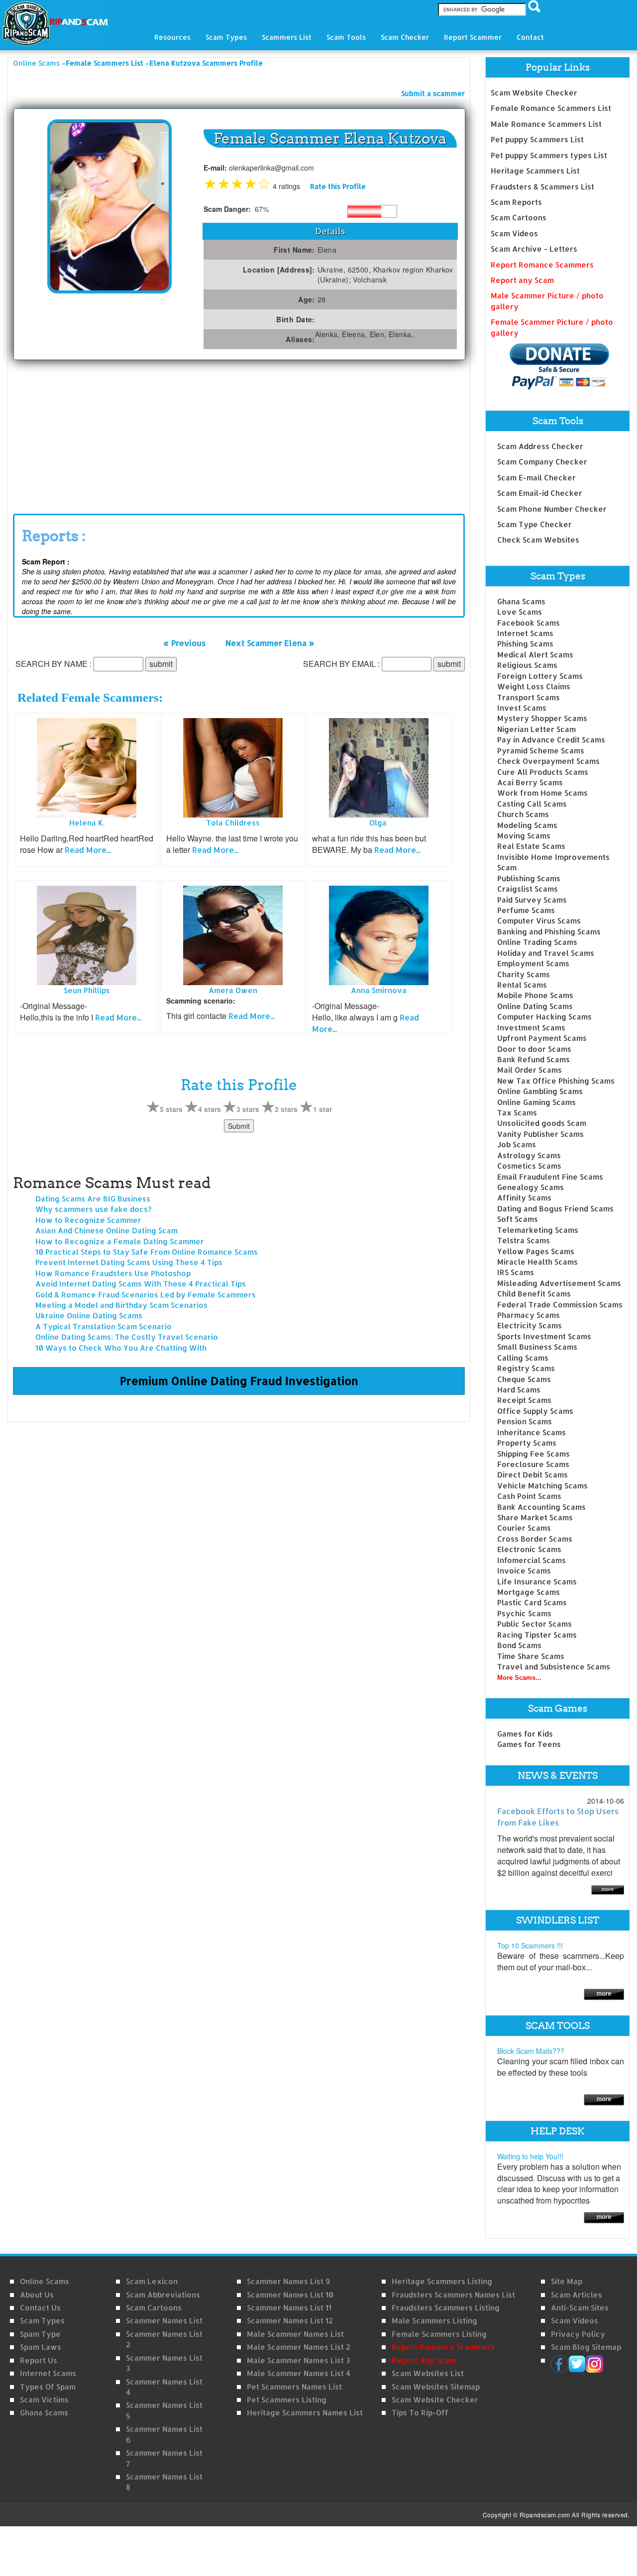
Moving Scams (524, 836)
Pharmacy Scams (529, 1315)
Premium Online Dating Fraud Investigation (239, 1380)
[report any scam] (550, 366)
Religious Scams (527, 665)
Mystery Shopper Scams (542, 718)
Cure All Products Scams (543, 772)
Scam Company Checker (542, 462)
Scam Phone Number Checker (552, 509)
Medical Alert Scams (535, 655)
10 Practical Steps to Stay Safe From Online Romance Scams (147, 1252)
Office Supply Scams (535, 1411)
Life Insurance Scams (537, 1582)
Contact (530, 37)
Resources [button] (172, 37)
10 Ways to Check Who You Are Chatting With (121, 1348)
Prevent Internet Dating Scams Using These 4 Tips (129, 1262)
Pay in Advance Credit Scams (551, 740)
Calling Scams (523, 1358)
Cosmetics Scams (529, 1166)
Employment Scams (533, 964)
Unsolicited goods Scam (542, 1123)
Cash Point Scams (529, 1496)
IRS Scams (516, 1272)
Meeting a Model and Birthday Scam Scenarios (121, 1305)
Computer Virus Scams (539, 921)
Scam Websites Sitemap (436, 2387)
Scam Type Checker (534, 524)
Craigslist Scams (528, 889)
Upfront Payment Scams (542, 1038)
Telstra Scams (524, 1241)
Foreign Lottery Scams (540, 676)
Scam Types (42, 2321)
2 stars (286, 1109)
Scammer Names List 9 (288, 2281)
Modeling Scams (527, 825)
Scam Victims (44, 2400)
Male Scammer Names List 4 (299, 2373)
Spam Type (40, 2334)
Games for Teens (529, 1744)
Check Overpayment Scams (548, 761)
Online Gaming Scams (536, 1102)
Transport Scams (529, 697)
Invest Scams (522, 708)
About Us (37, 2295)
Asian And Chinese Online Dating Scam (106, 1231)
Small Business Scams (537, 1347)
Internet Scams (525, 633)
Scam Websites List (428, 2373)
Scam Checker (405, 37)
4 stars (210, 1109)
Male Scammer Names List (295, 2334)
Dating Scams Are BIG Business (93, 1199)
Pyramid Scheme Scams (541, 751)
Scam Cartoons (519, 218)
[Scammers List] (604, 1993)
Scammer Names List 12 (290, 2321)
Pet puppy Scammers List (537, 139)
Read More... (88, 850)
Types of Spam (48, 2387)
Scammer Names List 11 (289, 2308)
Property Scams (527, 1443)
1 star (322, 1109)
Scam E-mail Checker (536, 478)
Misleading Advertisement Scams (559, 1283)
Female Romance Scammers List (551, 108)
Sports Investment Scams (544, 1336)
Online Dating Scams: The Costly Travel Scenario (127, 1337)
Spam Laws (41, 2347)
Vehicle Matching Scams (542, 1486)
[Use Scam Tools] (604, 2099)
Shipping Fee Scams (533, 1454)
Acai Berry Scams (530, 782)
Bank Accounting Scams (541, 1507)
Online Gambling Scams (540, 1091)
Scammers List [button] (287, 37)
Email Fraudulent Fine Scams (550, 1177)
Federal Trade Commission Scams (560, 1305)
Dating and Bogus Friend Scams (555, 1209)
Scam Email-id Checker (540, 493)
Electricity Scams (530, 1326)
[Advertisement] (88, 435)
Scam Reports (516, 202)
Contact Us (40, 2308)
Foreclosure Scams (533, 1464)
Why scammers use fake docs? (93, 1209)
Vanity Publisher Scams (540, 1134)
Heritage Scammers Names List (305, 2413)
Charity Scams (524, 974)
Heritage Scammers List (535, 171)
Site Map (567, 2281)
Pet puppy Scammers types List (549, 155)
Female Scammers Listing (439, 2334)
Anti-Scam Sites (580, 2308)
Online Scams (36, 63)
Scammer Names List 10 (290, 2295)
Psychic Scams (524, 1613)
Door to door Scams (534, 1049)
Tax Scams (517, 1113)
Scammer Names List (164, 2321)
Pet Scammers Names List (294, 2387)
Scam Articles (577, 2295)
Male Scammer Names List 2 (299, 2347)
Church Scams (523, 814)
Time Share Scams (531, 1656)
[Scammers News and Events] (608, 1889)
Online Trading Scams (537, 942)
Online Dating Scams (535, 1006)
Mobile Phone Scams (535, 995)
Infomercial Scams (531, 1560)
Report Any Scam (424, 2360)
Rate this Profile (338, 186)
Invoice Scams (524, 1571)
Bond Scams (519, 1645)
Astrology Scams (529, 1155)
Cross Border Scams (535, 1539)
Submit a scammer (433, 93)
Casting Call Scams (532, 804)
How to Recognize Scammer (88, 1220)
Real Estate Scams (531, 846)
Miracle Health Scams (537, 1262)
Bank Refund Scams (533, 1059)
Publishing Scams (529, 878)
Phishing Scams (525, 644)
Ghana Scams (521, 601)
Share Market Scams (535, 1518)
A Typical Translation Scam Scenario (104, 1327)
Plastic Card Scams (532, 1603)
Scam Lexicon (152, 2281)
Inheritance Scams (531, 1432)
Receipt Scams (524, 1400)
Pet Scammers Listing (287, 2400)
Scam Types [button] (226, 37)
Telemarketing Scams (538, 1230)
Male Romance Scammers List (546, 124)
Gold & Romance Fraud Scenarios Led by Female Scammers (146, 1295)
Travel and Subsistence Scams (554, 1667)
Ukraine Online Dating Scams (89, 1316)
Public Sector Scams (534, 1624)
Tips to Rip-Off (420, 2413)
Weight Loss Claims (534, 687)
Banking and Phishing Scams (549, 932)
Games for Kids (525, 1734)
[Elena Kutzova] (109, 206)
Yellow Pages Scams (536, 1251)
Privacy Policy (578, 2334)
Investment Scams (531, 1028)
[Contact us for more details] (604, 2217)
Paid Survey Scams (532, 900)
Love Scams (520, 612)
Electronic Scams (529, 1549)
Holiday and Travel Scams (546, 953)
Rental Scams (522, 985)
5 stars (171, 1109)
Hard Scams (519, 1390)
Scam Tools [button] (346, 37)
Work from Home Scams (542, 793)
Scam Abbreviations (163, 2295)
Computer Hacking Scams (544, 1017)
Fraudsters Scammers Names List (453, 2295)
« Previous (184, 643)
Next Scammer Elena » (270, 643)
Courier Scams (524, 1528)
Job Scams (517, 1145)
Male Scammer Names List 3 (298, 2360)
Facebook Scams (529, 623)
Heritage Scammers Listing (442, 2281)
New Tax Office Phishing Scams (556, 1081)
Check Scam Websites (538, 540)
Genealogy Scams (531, 1187)
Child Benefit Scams (534, 1294)
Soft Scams (518, 1219)
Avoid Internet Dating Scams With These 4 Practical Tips (141, 1284)
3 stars (248, 1109)
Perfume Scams (526, 910)
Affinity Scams (524, 1198)
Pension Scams (525, 1422)
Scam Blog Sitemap (586, 2347)
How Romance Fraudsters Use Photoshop (113, 1273)
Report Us (39, 2360)
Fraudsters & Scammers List (542, 187)
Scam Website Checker (534, 93)
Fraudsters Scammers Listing (446, 2308)
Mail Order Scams (530, 1070)
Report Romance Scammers (542, 265)
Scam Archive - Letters (534, 249)
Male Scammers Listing (434, 2321)
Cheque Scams (524, 1379)
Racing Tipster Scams (537, 1635)
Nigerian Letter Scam (536, 729)
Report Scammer (473, 37)
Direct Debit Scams (532, 1475)
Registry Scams (526, 1368)
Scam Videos (514, 233)
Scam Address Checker (540, 446)
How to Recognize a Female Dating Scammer (120, 1242)
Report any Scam (522, 280)
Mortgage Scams (529, 1592)
